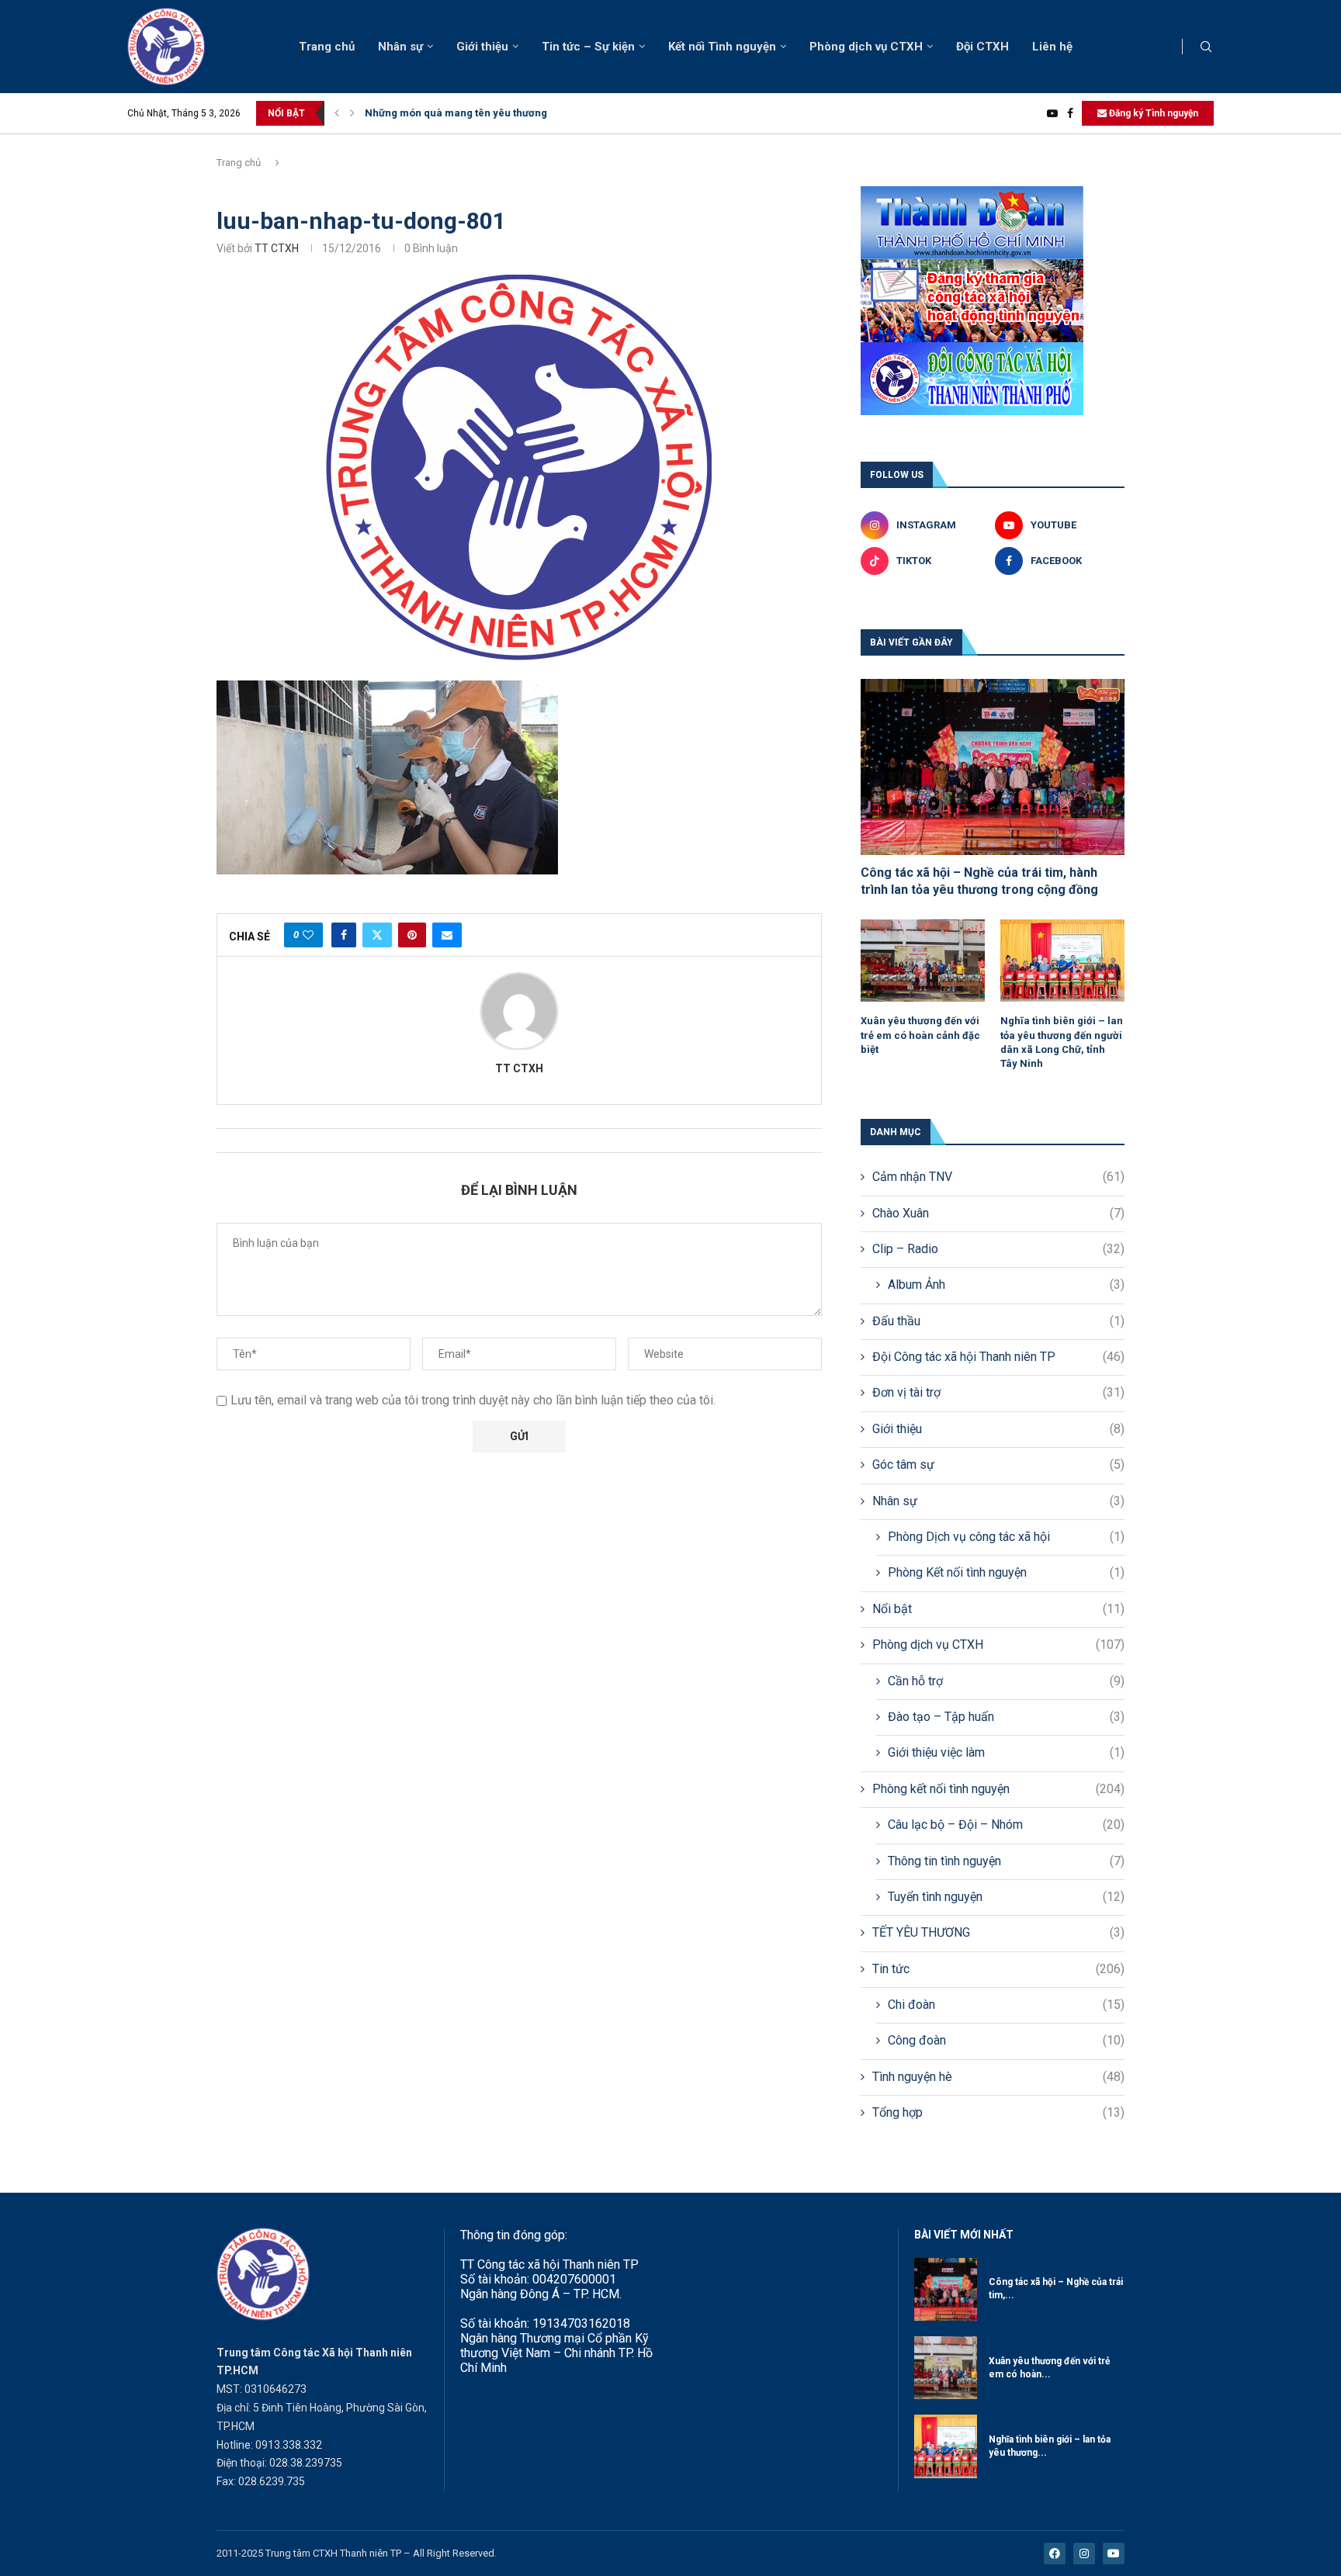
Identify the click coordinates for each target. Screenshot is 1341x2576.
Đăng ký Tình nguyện (1152, 113)
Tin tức (998, 1969)
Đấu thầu (998, 1321)
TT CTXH (277, 248)
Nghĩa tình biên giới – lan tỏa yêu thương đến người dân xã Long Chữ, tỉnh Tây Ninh (1062, 1042)
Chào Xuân (998, 1213)
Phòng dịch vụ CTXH (866, 47)
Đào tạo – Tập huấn (1006, 1717)
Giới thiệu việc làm (1006, 1752)
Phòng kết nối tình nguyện (998, 1789)
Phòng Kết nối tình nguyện (1006, 1572)
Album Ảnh (1006, 1285)
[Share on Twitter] (377, 935)
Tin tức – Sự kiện (588, 47)
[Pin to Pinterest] (412, 935)
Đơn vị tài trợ (998, 1392)
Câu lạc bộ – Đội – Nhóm (1006, 1825)
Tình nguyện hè (998, 2077)
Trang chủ (327, 47)
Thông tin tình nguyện (1006, 1861)
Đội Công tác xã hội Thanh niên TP (998, 1357)
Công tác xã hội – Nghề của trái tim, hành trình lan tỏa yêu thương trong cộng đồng (979, 881)
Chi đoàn (1006, 2005)
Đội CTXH (982, 47)
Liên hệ (1052, 47)
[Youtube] (1052, 113)
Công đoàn (1006, 2040)
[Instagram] (1084, 2553)
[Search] (1206, 47)
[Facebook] (1070, 113)
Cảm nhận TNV (998, 1177)
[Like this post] (308, 935)
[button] (337, 113)
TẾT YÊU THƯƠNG (998, 1932)
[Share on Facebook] (344, 935)
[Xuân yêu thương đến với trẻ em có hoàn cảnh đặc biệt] (923, 961)
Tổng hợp (998, 2112)
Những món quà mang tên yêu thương (456, 113)
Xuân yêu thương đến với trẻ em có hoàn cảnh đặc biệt (920, 1035)
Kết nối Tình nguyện (722, 47)
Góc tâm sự (998, 1465)
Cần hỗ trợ (1006, 1681)
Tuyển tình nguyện (1006, 1897)
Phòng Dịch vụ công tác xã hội (1006, 1537)
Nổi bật (998, 1609)
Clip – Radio (998, 1249)
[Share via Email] (447, 935)
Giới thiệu (482, 47)
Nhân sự (400, 47)
